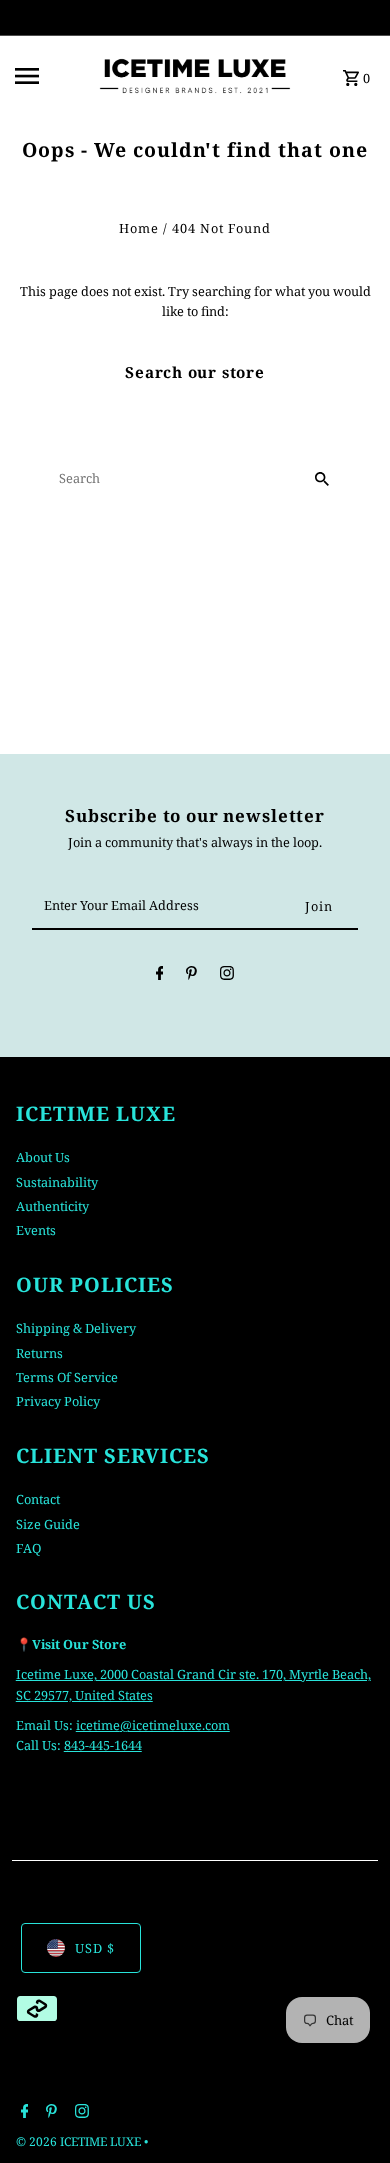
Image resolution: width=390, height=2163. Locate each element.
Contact (38, 1499)
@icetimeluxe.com (175, 1725)
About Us (43, 1157)
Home (139, 228)
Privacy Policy (58, 1401)
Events (36, 1230)
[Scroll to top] (347, 2110)
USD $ (95, 1948)
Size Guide (48, 1524)
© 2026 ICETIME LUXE (80, 2141)
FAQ (28, 1548)
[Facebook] (160, 976)
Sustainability (57, 1182)
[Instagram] (227, 976)
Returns (39, 1353)
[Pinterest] (191, 976)
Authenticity (52, 1206)
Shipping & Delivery (76, 1328)
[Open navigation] (49, 76)
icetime (98, 1725)
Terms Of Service (67, 1377)
